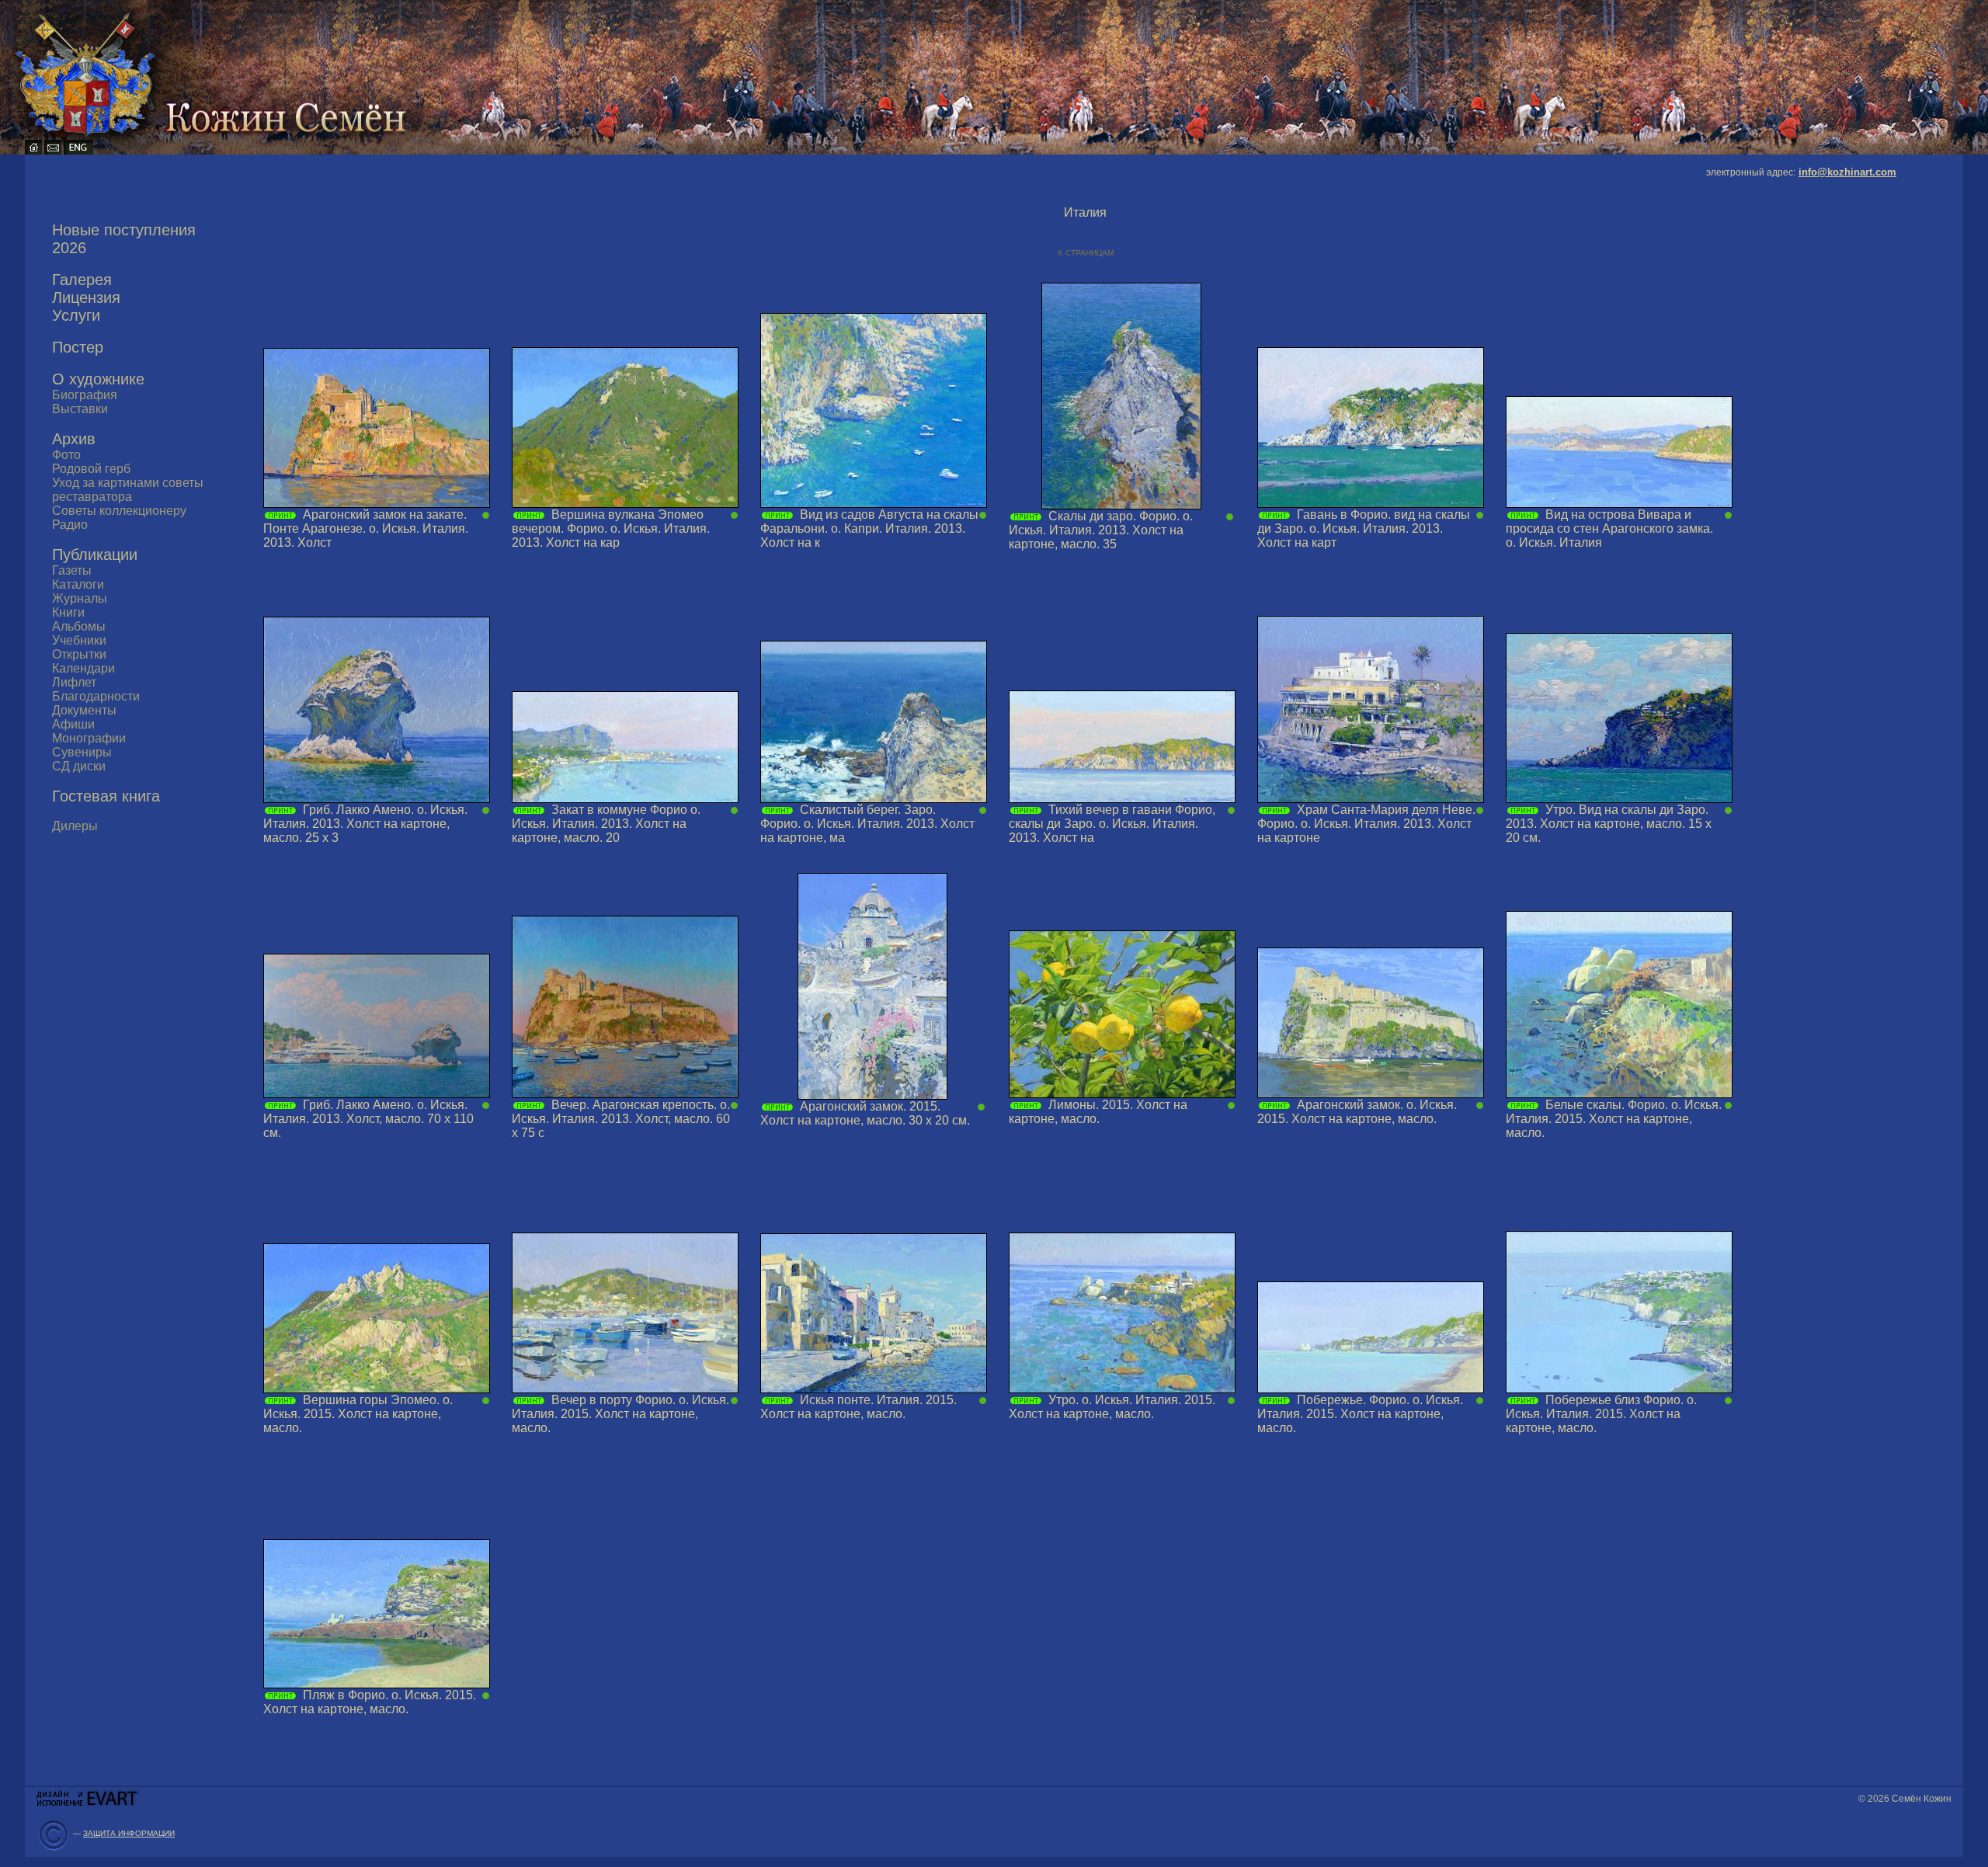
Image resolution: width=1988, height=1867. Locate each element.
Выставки (80, 409)
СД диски (79, 766)
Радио (70, 525)
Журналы (80, 598)
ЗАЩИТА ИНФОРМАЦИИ (129, 1833)
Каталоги (78, 584)
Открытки (79, 654)
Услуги (76, 315)
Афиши (73, 724)
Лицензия (86, 297)
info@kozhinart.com (1847, 172)
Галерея (82, 280)
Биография (85, 395)
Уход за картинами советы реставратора (128, 490)
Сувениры (82, 752)
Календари (83, 668)
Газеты (72, 570)
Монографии (89, 738)
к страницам (1086, 252)
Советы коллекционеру (119, 511)
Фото (66, 455)
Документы (84, 710)
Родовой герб (91, 469)
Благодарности (96, 696)
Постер (78, 347)
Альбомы (79, 626)
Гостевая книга (106, 796)
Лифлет (74, 682)
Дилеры (75, 826)
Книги (68, 612)
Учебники (79, 640)
